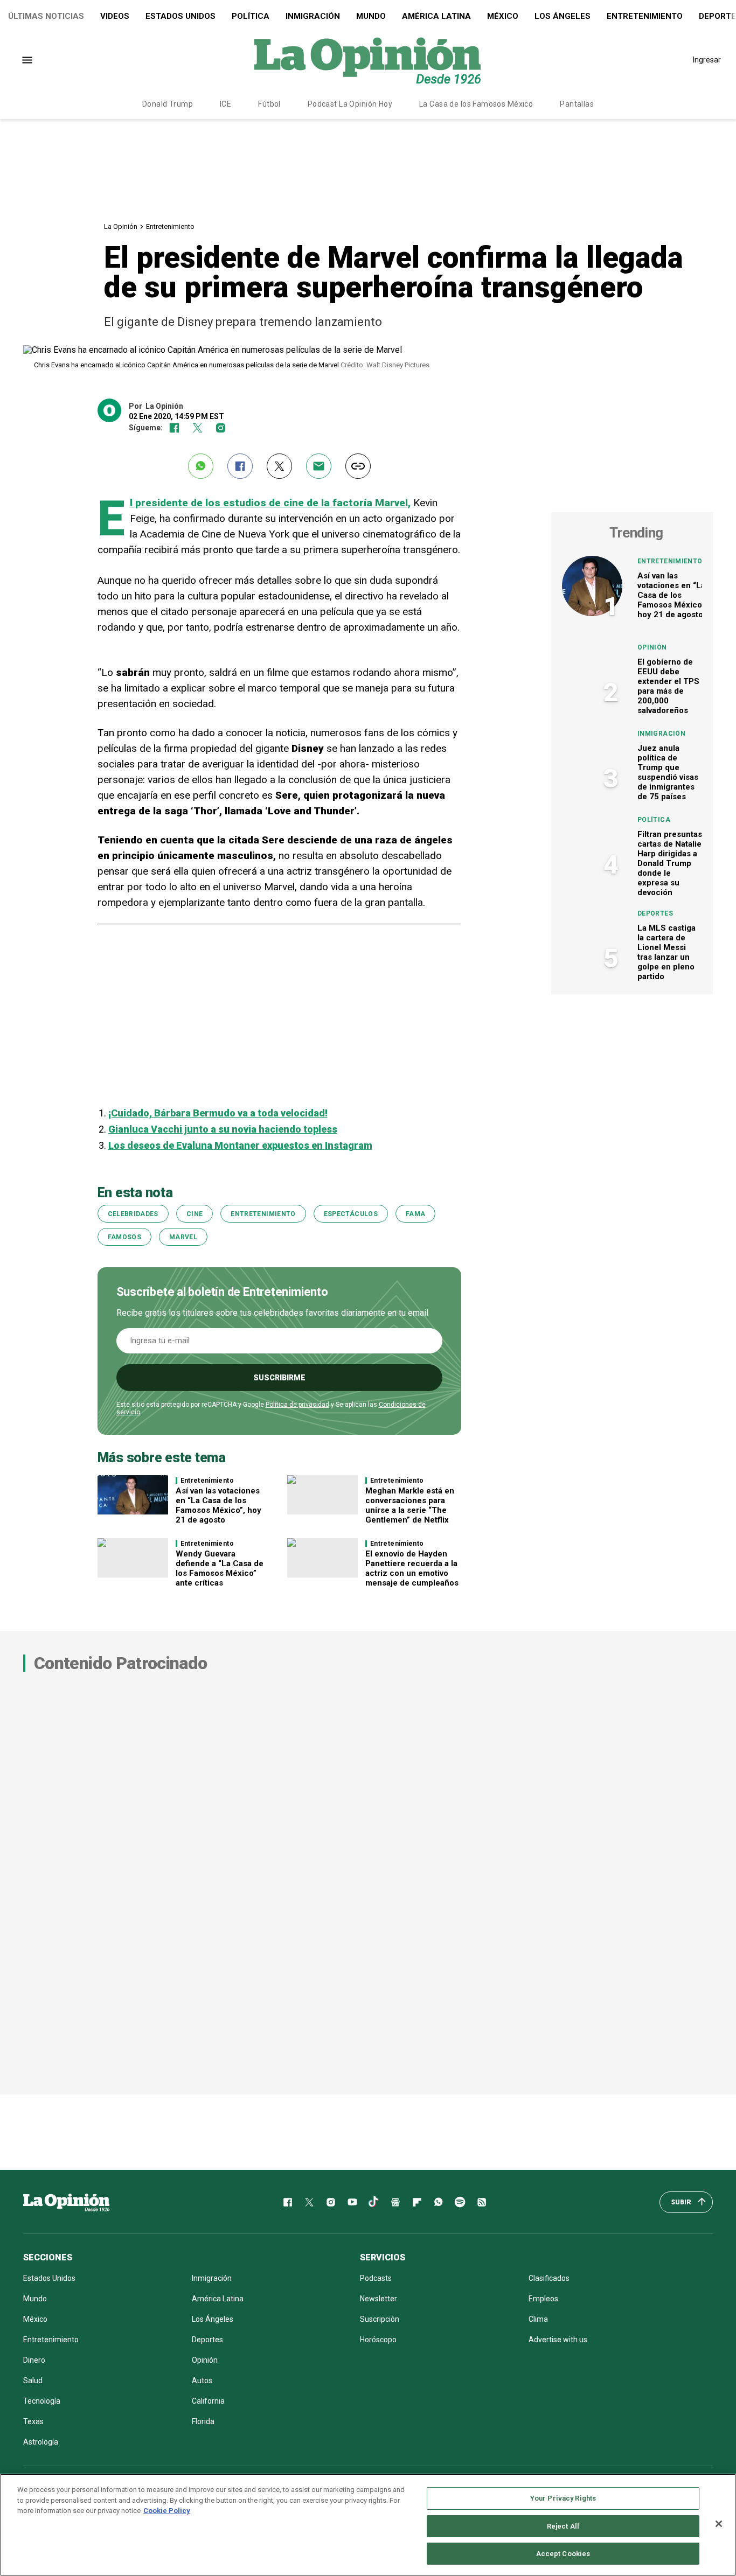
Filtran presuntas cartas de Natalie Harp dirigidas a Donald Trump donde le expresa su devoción (670, 863)
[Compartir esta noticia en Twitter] (279, 466)
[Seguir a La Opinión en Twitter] (197, 428)
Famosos (125, 1237)
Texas (33, 2421)
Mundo (371, 16)
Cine (195, 1214)
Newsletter (379, 2299)
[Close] (719, 2524)
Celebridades (133, 1214)
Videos (115, 16)
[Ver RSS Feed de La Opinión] (482, 2202)
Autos (202, 2380)
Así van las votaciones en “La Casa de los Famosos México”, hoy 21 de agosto (218, 1505)
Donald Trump (168, 104)
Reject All (563, 2526)
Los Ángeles (563, 16)
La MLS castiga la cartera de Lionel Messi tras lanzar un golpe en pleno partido (666, 952)
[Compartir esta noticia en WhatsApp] (201, 466)
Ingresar (707, 60)
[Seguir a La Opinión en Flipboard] (417, 2202)
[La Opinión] (367, 60)
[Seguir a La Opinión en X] (309, 2202)
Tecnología (42, 2401)
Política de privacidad (297, 1405)
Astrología (41, 2442)
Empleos (543, 2299)
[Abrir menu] (27, 60)
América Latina (436, 16)
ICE (225, 104)
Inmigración (313, 16)
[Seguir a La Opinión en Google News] (395, 2202)
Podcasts (376, 2278)
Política (251, 16)
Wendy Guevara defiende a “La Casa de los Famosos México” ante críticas (220, 1568)
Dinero (34, 2360)
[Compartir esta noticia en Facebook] (240, 466)
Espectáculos (351, 1214)
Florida (203, 2421)
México (503, 16)
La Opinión (121, 226)
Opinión (652, 647)
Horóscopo (378, 2340)
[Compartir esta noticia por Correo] (319, 466)
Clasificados (549, 2278)
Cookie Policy (167, 2511)
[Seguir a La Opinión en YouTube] (352, 2202)
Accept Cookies (563, 2554)
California (208, 2401)
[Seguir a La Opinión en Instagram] (221, 428)
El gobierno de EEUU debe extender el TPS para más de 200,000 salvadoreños (668, 686)
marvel (183, 1237)
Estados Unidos (180, 16)
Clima (538, 2319)
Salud (33, 2380)
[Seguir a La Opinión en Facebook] (174, 428)
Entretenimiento (645, 16)
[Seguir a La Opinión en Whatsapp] (439, 2202)
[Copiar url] (358, 466)
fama (415, 1214)
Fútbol (269, 104)
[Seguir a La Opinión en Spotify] (460, 2202)
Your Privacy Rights (563, 2498)
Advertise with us (558, 2340)
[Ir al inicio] (66, 2202)
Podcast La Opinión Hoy (350, 104)
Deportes (655, 913)
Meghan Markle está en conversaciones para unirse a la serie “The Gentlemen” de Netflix (410, 1505)
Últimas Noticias (46, 16)
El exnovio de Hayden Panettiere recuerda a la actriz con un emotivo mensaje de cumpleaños (412, 1568)
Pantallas (577, 104)
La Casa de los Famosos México (476, 104)
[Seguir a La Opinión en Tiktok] (374, 2202)
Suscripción (380, 2319)
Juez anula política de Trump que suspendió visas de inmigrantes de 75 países (668, 772)
